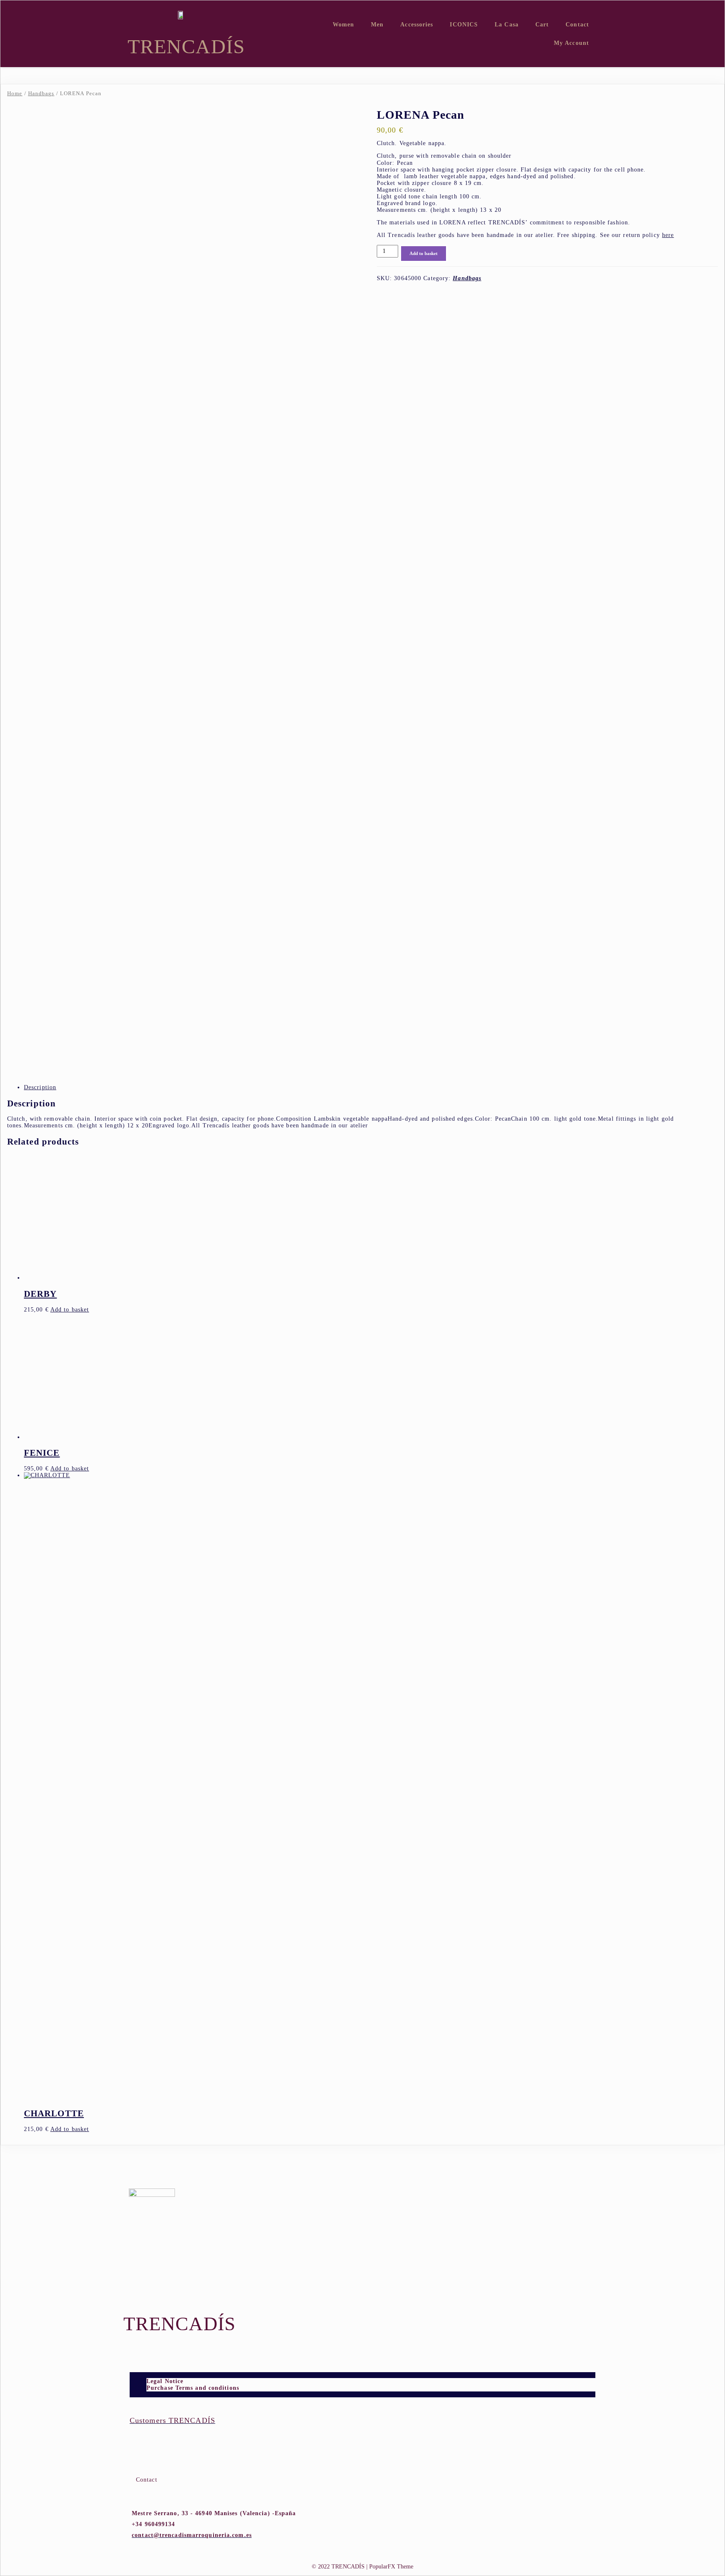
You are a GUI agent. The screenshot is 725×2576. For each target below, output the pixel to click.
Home (15, 94)
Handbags (41, 94)
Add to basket (424, 253)
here (668, 235)
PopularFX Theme (391, 2567)
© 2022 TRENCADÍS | (340, 2567)
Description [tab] (40, 1087)
